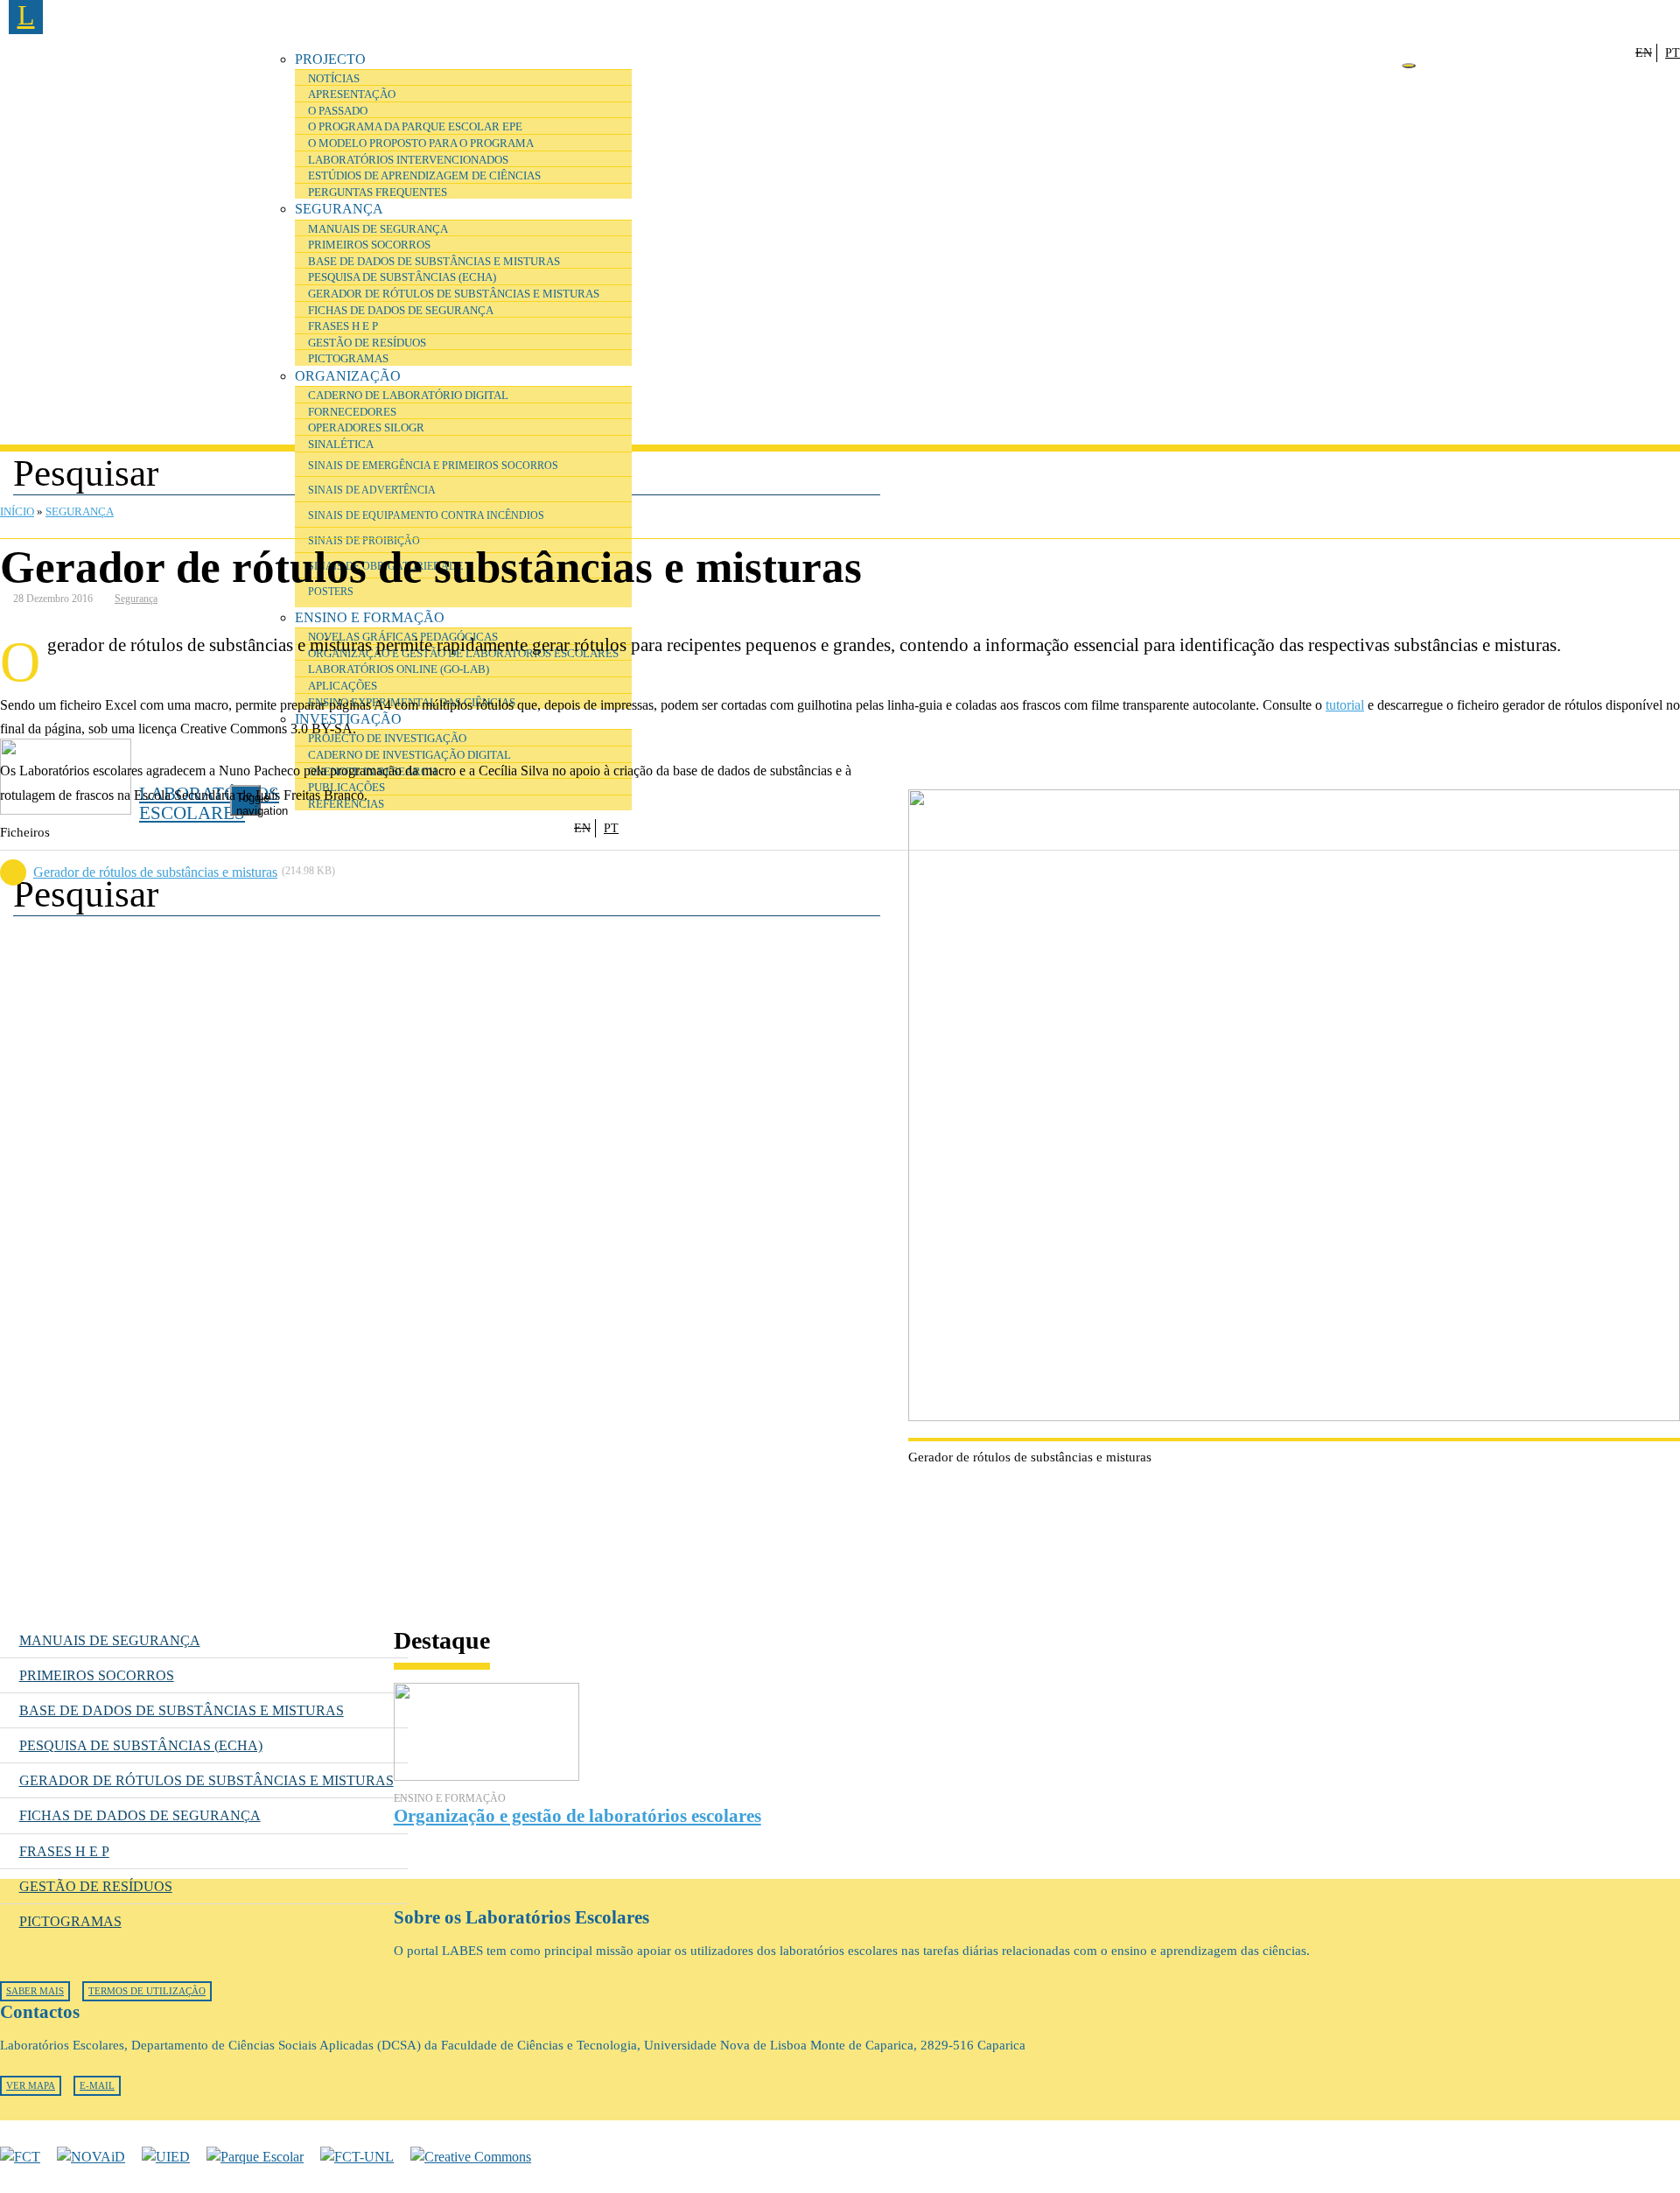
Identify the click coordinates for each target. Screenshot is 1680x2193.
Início (17, 512)
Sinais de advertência (372, 490)
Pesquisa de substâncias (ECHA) (402, 277)
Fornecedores (352, 412)
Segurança (339, 209)
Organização (348, 376)
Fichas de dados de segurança (401, 311)
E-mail (97, 2086)
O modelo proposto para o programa (421, 144)
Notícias (334, 79)
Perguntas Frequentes (378, 193)
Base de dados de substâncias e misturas (434, 262)
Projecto (330, 59)
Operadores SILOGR (366, 428)
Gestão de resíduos (367, 343)
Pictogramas (348, 359)
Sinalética (341, 445)
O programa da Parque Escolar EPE (415, 127)
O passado (338, 111)
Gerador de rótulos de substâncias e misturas (454, 294)
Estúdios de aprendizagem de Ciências (424, 176)
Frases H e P (343, 326)
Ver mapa (31, 2086)
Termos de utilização (147, 1991)
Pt (1673, 53)
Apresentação (352, 95)
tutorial (1345, 705)
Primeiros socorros (369, 245)
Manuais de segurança (378, 229)
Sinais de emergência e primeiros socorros (433, 466)
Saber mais (35, 1991)
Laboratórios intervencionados (408, 160)
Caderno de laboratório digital (408, 396)
